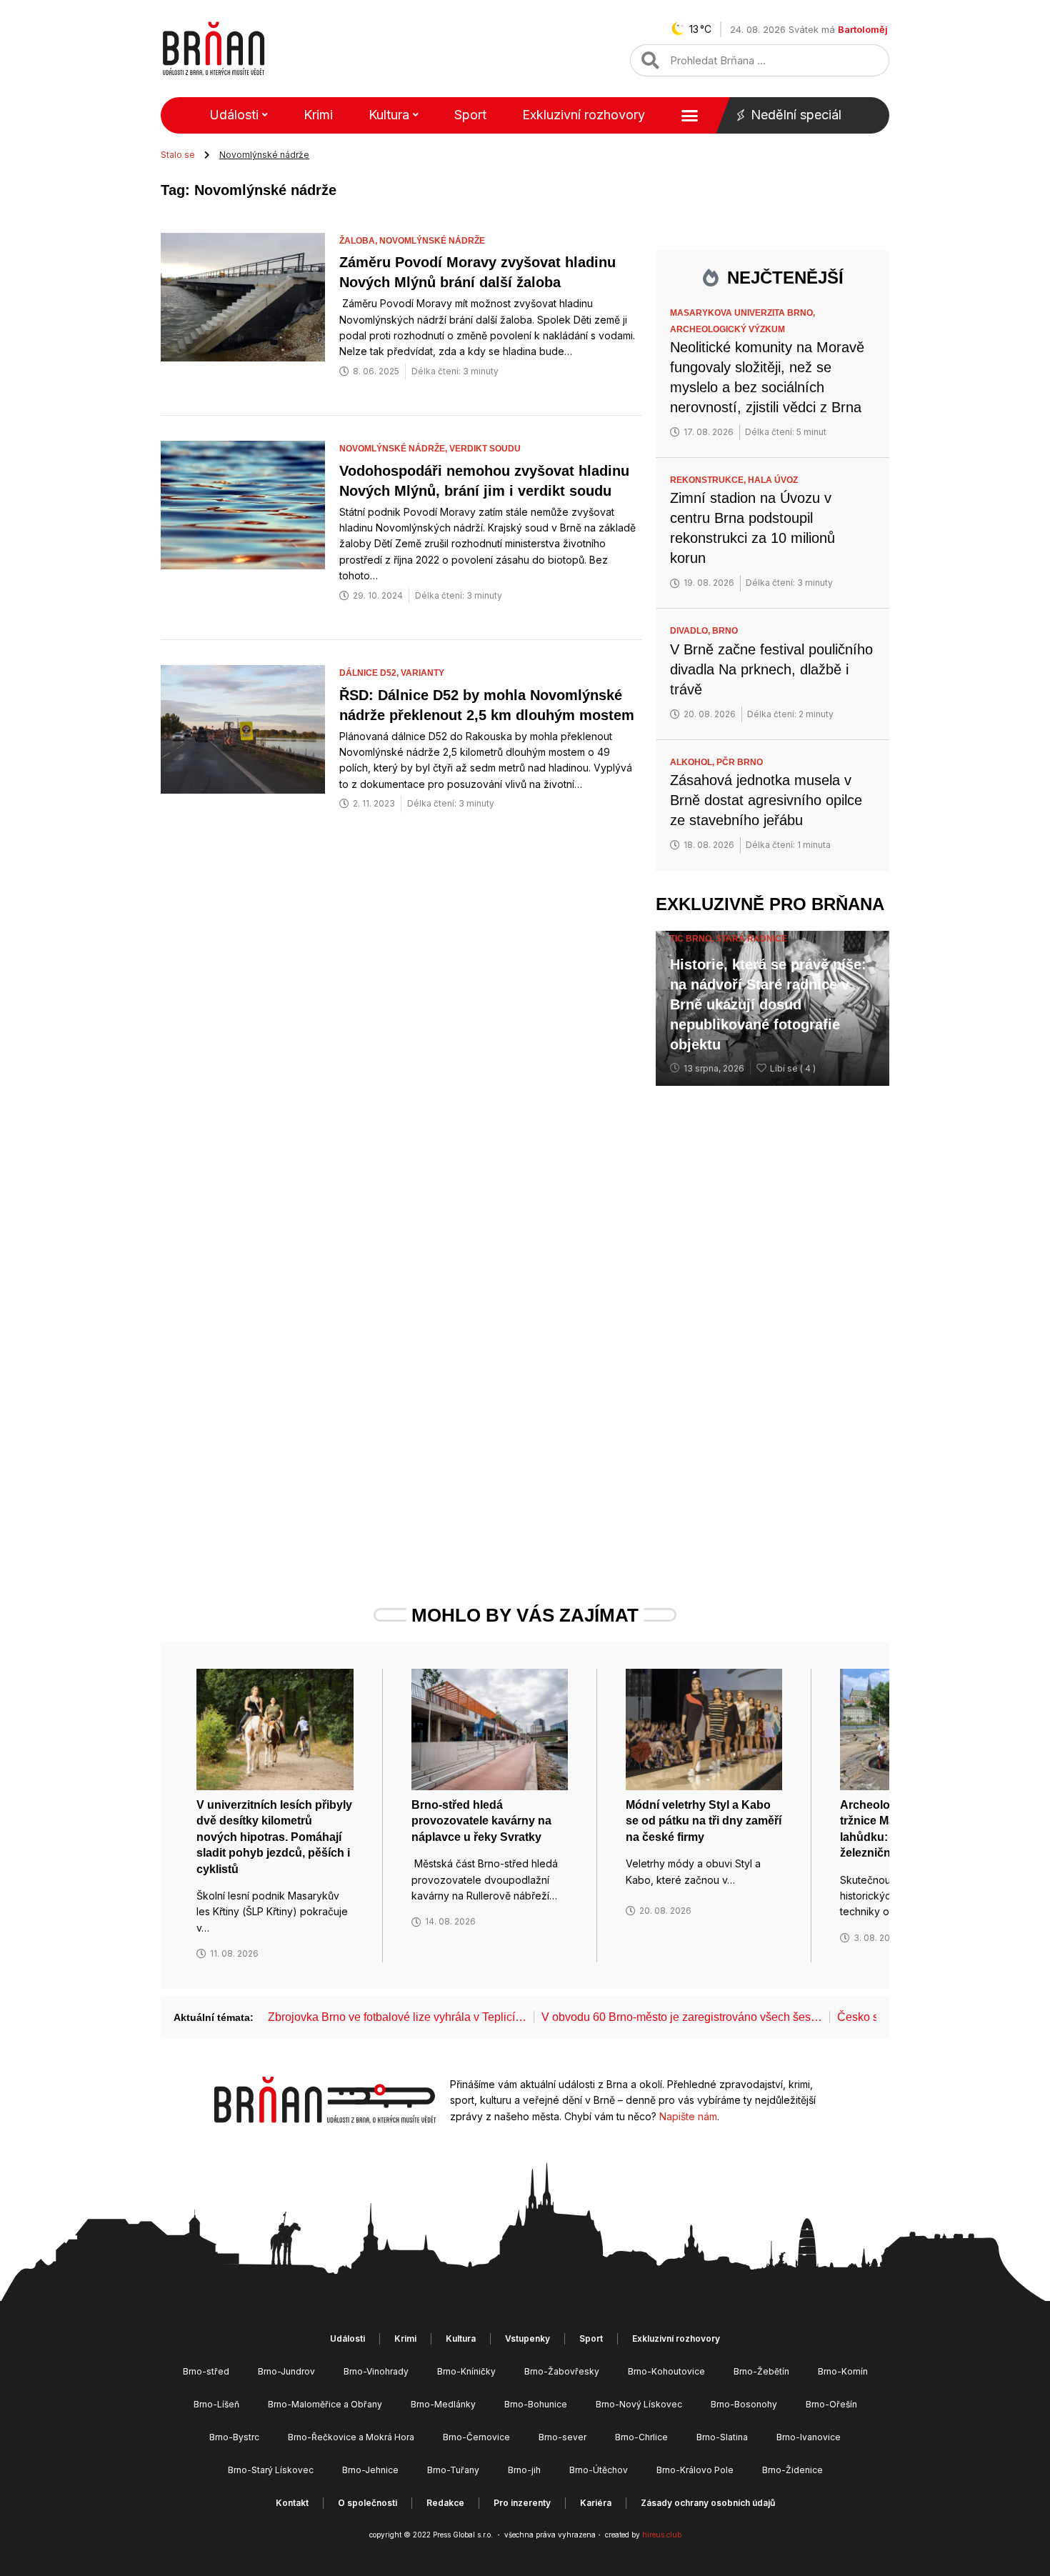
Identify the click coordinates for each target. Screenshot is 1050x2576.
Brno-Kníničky (466, 2371)
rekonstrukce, (709, 480)
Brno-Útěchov (599, 2470)
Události (234, 115)
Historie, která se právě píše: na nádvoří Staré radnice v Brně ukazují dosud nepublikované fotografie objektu (768, 1004)
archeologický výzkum (727, 329)
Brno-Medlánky (443, 2404)
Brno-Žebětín (761, 2371)
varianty (422, 673)
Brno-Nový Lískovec (639, 2404)
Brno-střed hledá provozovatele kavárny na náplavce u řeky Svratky (481, 1821)
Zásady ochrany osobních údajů (708, 2503)
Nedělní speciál (796, 115)
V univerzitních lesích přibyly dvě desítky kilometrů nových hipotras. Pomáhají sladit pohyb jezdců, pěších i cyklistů (274, 1837)
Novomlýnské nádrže (432, 241)
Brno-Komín (843, 2371)
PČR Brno (740, 762)
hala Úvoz (773, 480)
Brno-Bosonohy (744, 2404)
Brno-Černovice (476, 2437)
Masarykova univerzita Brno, (744, 313)
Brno (725, 631)
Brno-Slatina (722, 2437)
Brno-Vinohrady (376, 2371)
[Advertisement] (772, 1318)
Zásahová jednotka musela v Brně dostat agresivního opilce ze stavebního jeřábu (766, 800)
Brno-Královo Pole (695, 2470)
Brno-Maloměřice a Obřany (325, 2404)
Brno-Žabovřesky (562, 2371)
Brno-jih (524, 2470)
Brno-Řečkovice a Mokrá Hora (351, 2437)
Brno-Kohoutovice (666, 2371)
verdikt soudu (485, 449)
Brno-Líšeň (216, 2404)
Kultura (389, 115)
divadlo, (691, 631)
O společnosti (367, 2503)
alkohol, (693, 762)
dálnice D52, (370, 673)
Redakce (445, 2503)
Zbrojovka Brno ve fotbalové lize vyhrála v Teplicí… (397, 2017)
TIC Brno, (693, 939)
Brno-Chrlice (641, 2437)
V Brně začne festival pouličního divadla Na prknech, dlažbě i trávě (771, 669)
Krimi (318, 115)
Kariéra (596, 2503)
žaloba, (359, 241)
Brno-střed (206, 2371)
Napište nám (688, 2116)
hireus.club (662, 2535)
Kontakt (292, 2503)
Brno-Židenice (792, 2470)
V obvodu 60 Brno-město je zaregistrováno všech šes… (682, 2017)
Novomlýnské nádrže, (394, 449)
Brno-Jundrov (286, 2371)
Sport (470, 115)
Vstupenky (527, 2338)
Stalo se (178, 155)
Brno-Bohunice (536, 2404)
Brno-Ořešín (831, 2404)
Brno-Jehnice (370, 2470)
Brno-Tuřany (453, 2470)
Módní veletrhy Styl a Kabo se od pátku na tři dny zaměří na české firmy (704, 1821)
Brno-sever (562, 2437)
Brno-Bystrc (234, 2437)
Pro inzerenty (522, 2503)
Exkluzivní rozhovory (584, 115)
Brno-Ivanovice (809, 2437)
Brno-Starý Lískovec (271, 2470)
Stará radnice (751, 939)
